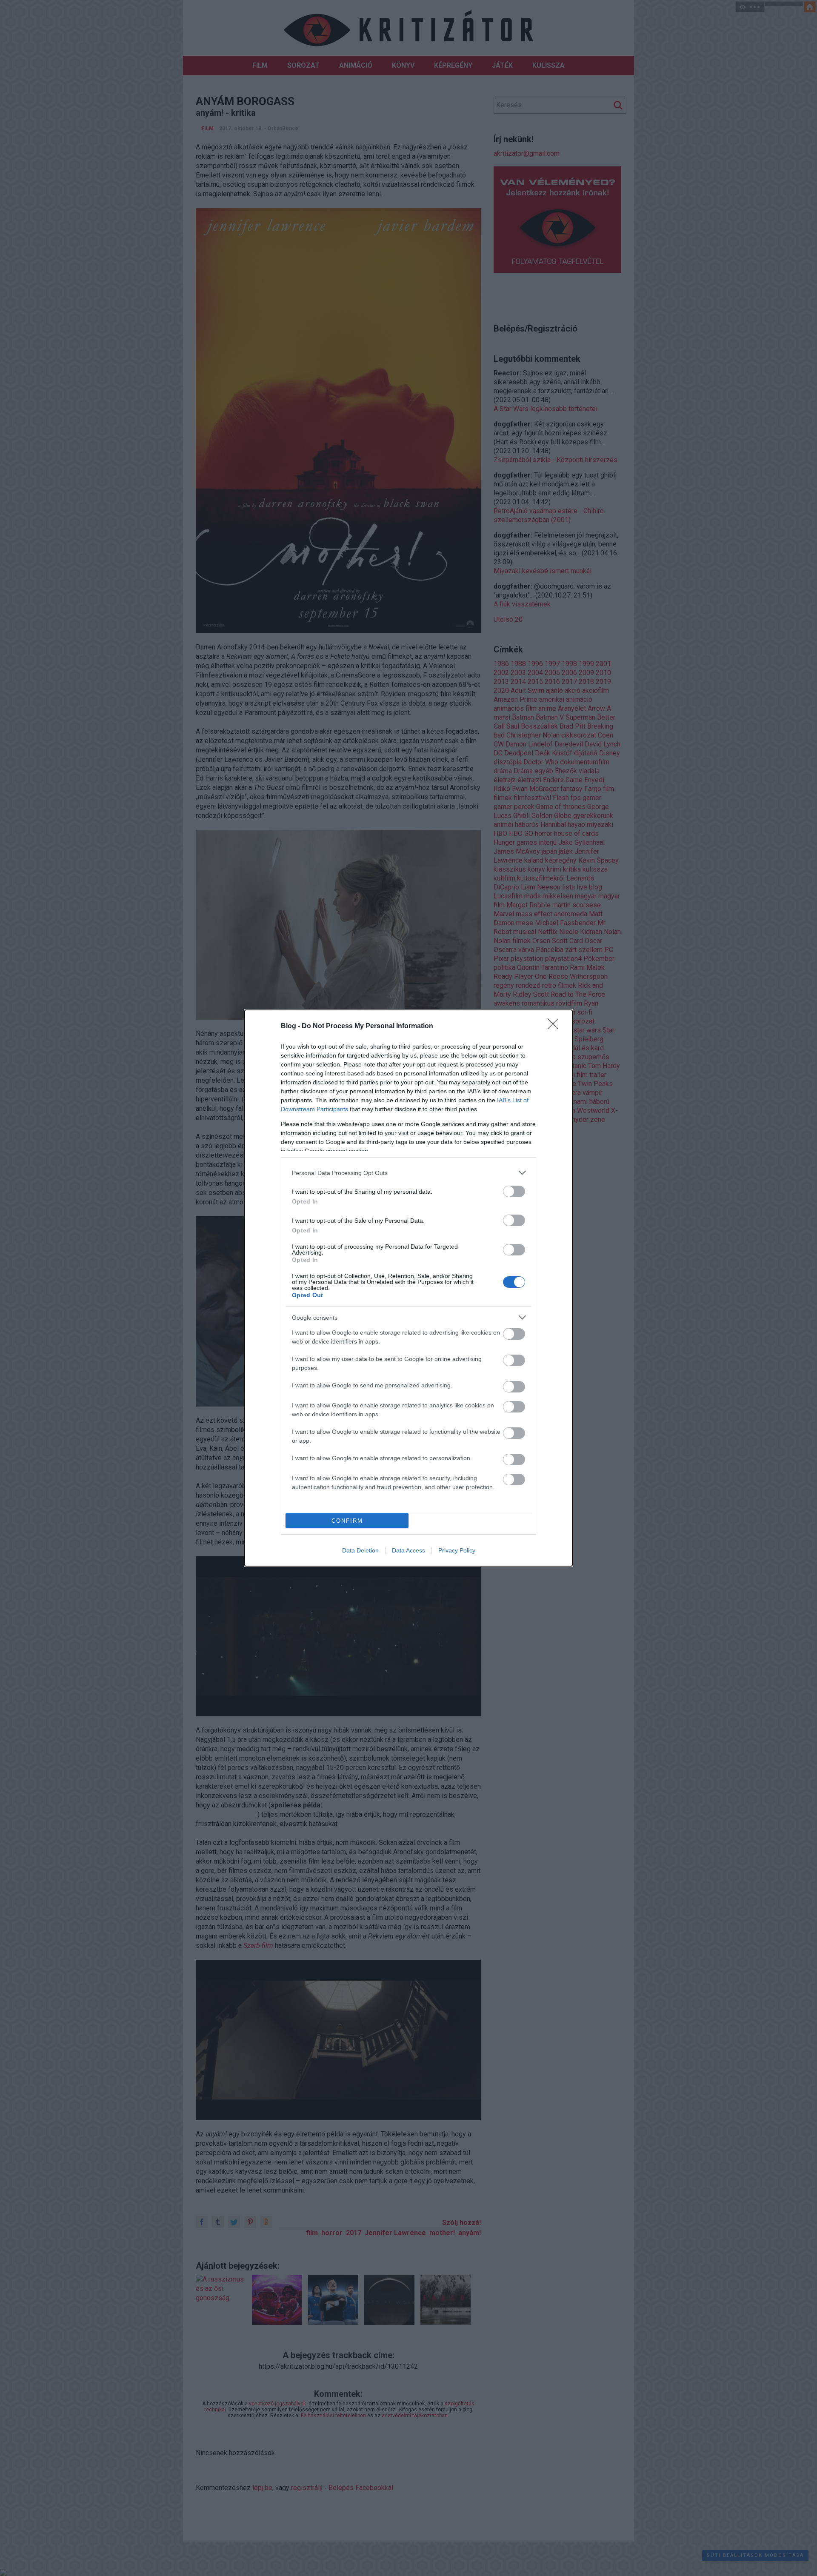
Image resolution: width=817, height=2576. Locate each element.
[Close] (556, 1026)
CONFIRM (347, 1521)
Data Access (408, 1550)
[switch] (514, 1191)
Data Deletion (360, 1550)
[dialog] (408, 1288)
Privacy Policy (457, 1550)
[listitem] (408, 1173)
